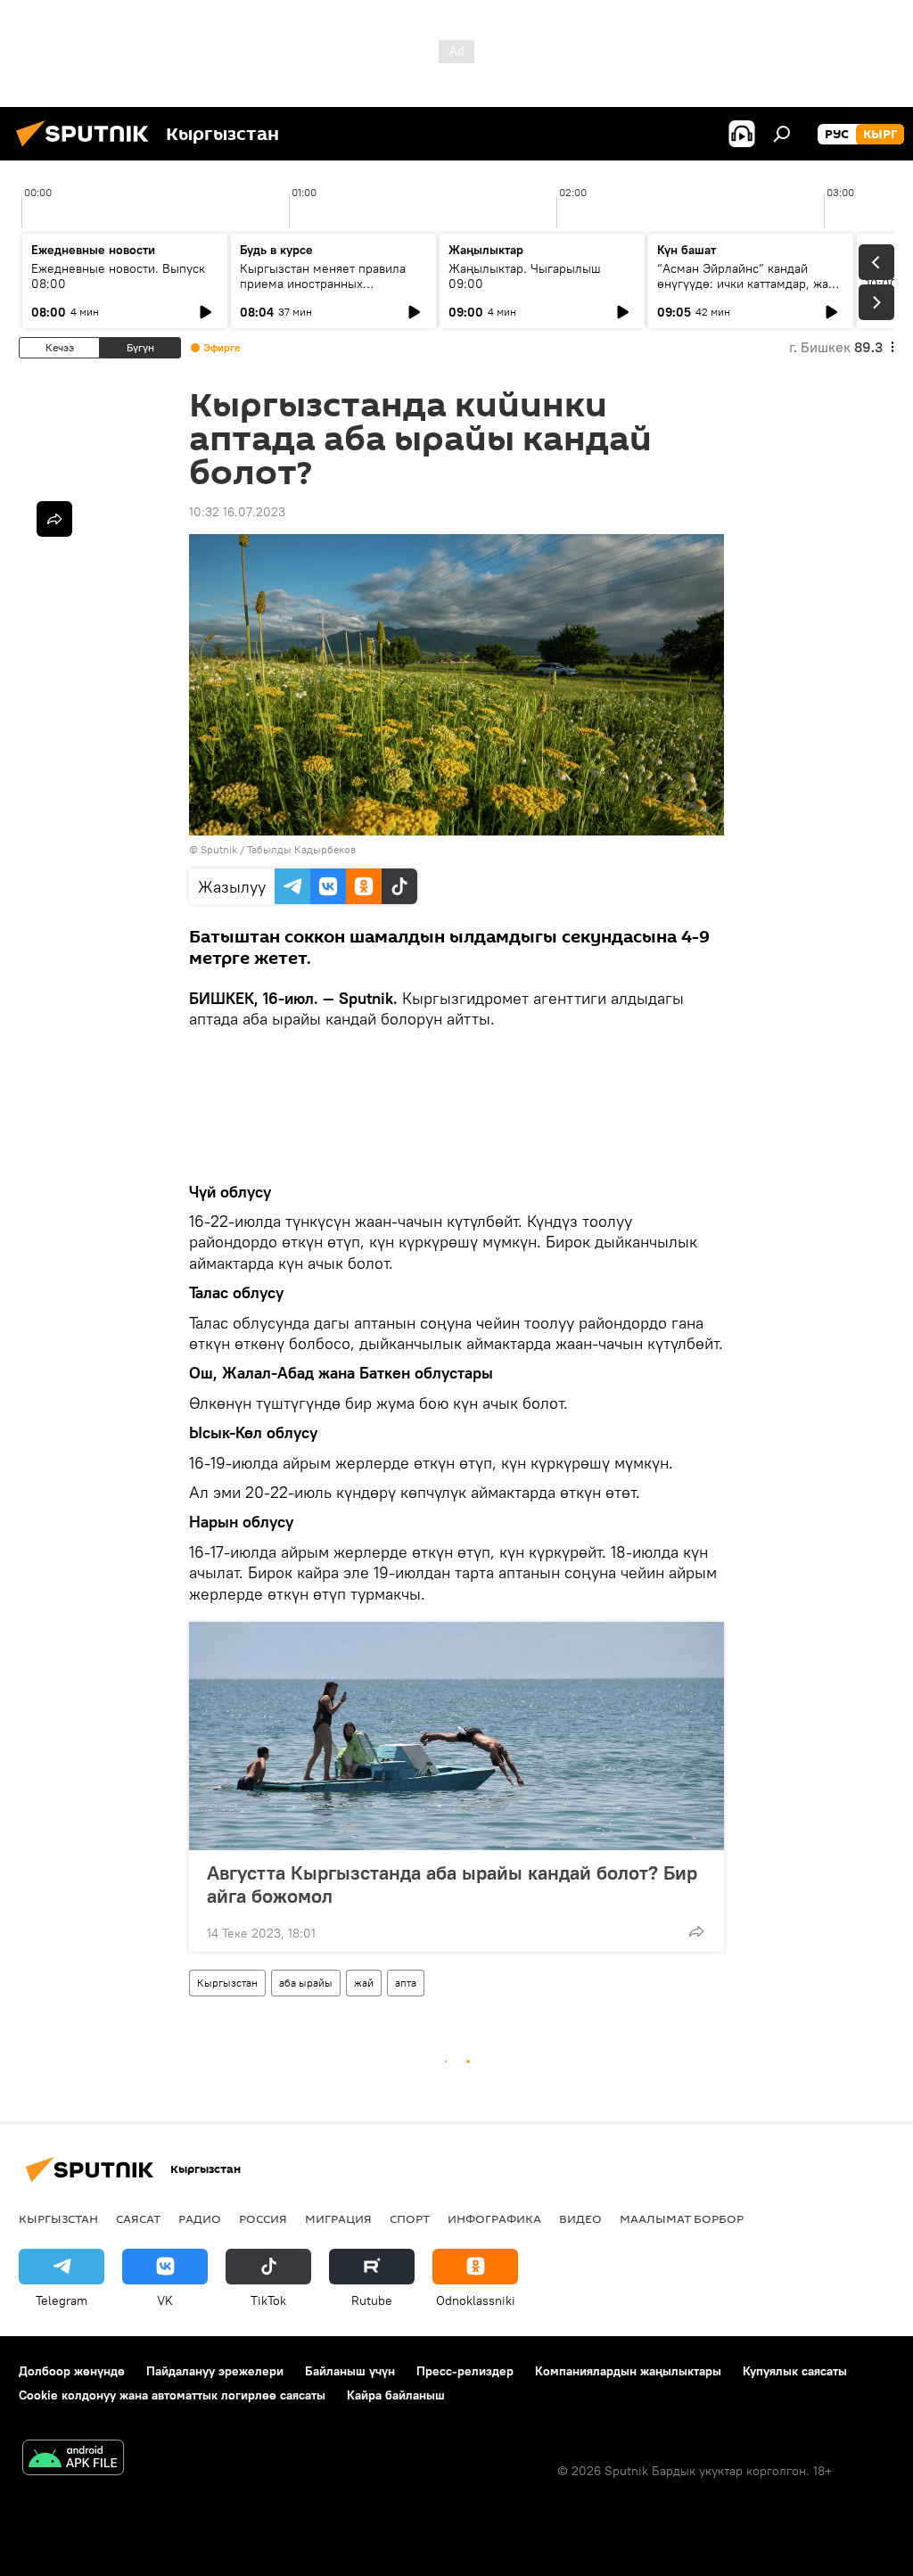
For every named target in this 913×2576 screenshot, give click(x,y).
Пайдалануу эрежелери (215, 2371)
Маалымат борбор (682, 2218)
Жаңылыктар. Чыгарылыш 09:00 (525, 276)
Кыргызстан (227, 1983)
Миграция (338, 2218)
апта (406, 1983)
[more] (696, 1931)
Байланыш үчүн (350, 2371)
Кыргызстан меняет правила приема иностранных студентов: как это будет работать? (323, 291)
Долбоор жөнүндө (72, 2371)
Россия (263, 2218)
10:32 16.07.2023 (237, 512)
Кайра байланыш (396, 2395)
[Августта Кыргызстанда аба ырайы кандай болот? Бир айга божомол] (456, 1736)
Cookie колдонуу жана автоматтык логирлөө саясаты (172, 2395)
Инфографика (494, 2218)
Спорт (410, 2218)
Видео (580, 2218)
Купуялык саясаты (795, 2371)
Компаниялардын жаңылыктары (628, 2371)
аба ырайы (306, 1983)
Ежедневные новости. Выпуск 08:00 (118, 276)
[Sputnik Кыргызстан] (87, 149)
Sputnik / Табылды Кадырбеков (278, 849)
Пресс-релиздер (465, 2371)
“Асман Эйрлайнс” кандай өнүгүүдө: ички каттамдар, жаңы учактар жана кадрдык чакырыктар (751, 291)
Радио (200, 2218)
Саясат (138, 2218)
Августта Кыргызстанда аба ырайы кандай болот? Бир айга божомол (452, 1884)
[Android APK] (73, 2460)
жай (364, 1983)
